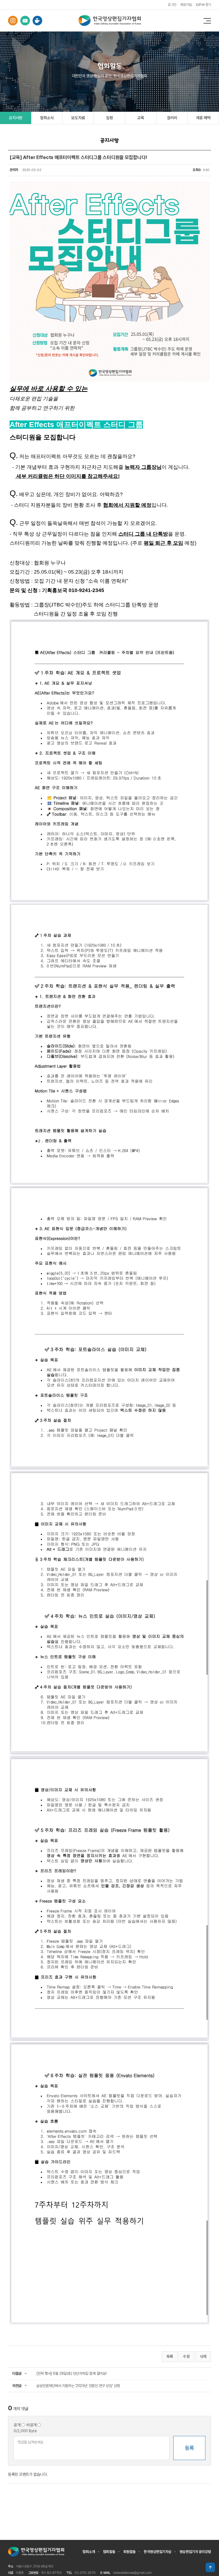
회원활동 (130, 2552)
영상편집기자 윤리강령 (195, 2552)
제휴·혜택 (203, 118)
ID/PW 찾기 (203, 5)
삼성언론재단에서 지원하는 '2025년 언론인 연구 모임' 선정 (78, 2386)
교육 (141, 118)
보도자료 (78, 118)
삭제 (203, 2357)
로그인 (172, 5)
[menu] (207, 21)
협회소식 (47, 118)
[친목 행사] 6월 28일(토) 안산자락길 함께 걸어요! (71, 2373)
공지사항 (16, 118)
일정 (109, 118)
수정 (186, 2357)
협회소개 (89, 2552)
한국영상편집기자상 (158, 2552)
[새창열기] (13, 21)
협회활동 (109, 2552)
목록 (170, 2357)
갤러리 (172, 118)
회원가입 (186, 5)
